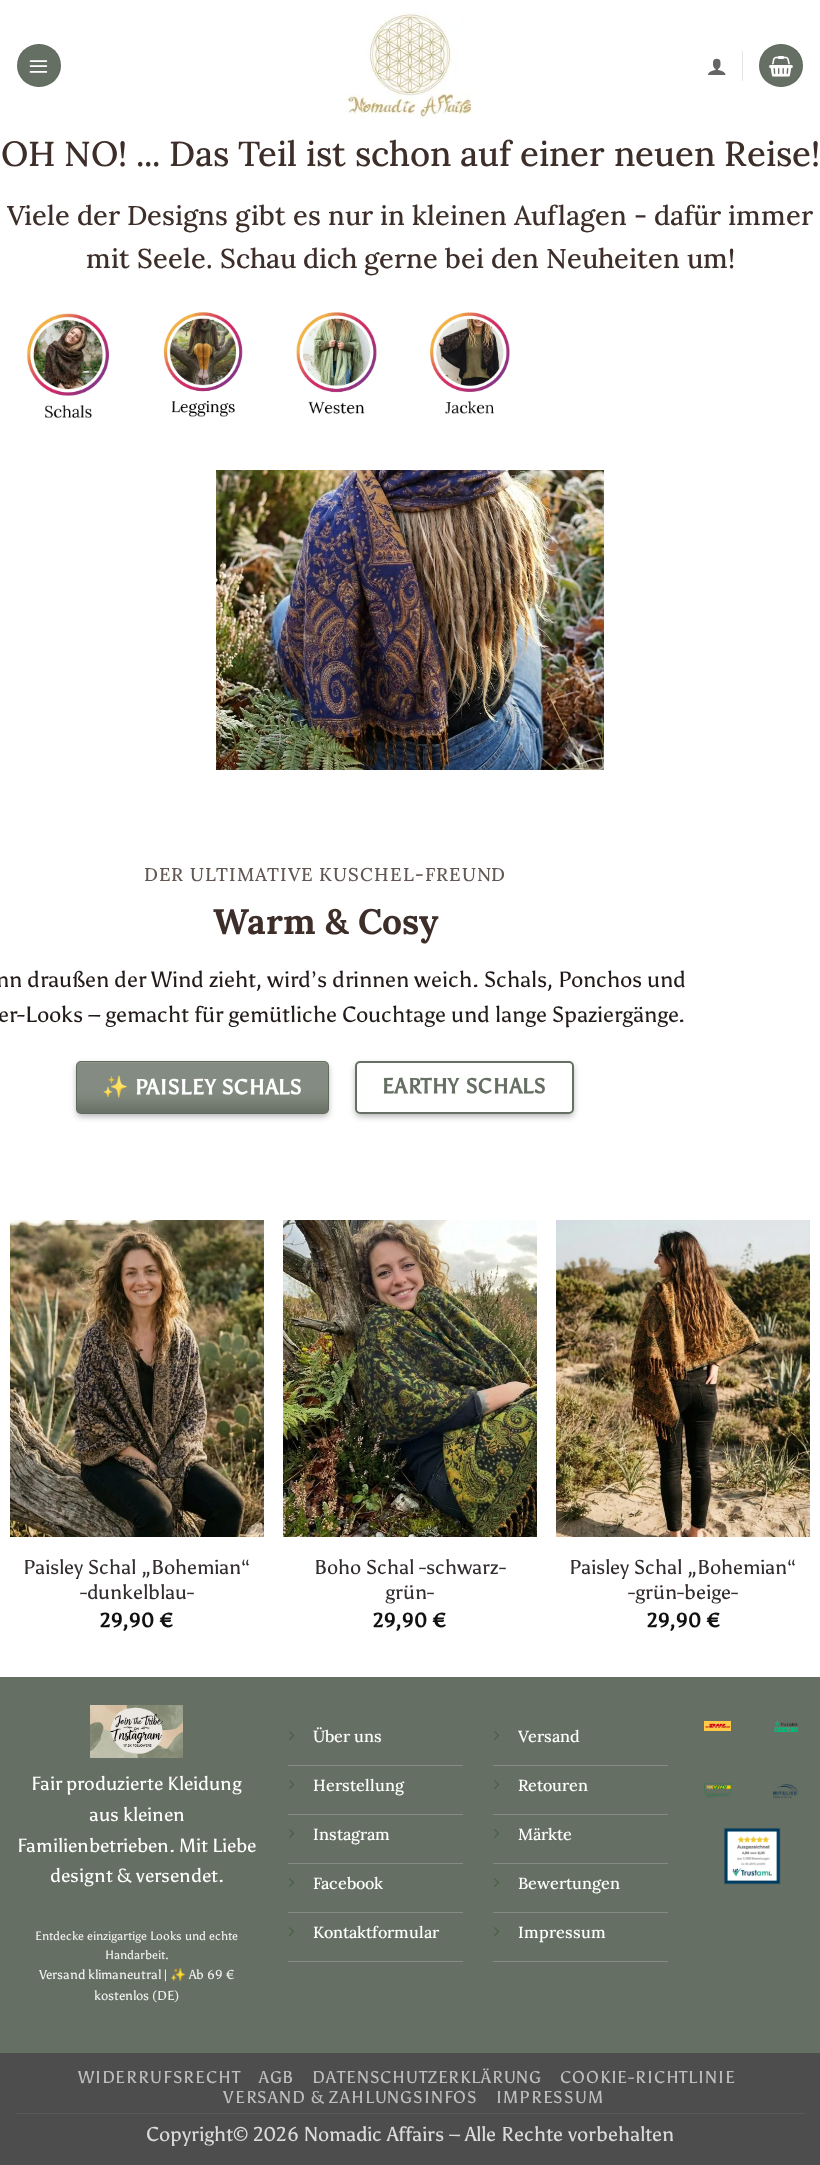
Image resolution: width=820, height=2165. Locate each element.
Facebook (348, 1883)
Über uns (347, 1736)
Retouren (553, 1785)
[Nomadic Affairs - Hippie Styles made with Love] (410, 65)
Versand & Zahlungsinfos (350, 2097)
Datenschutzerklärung (427, 2077)
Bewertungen (569, 1883)
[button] (39, 66)
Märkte (545, 1834)
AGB (277, 2077)
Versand (549, 1736)
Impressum (562, 1932)
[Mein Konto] (717, 66)
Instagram (353, 1834)
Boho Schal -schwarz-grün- (410, 1579)
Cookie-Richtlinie (647, 2077)
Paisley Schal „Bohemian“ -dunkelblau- (137, 1579)
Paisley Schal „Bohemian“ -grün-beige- (683, 1579)
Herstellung (358, 1785)
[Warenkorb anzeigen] (781, 66)
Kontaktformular (376, 1932)
